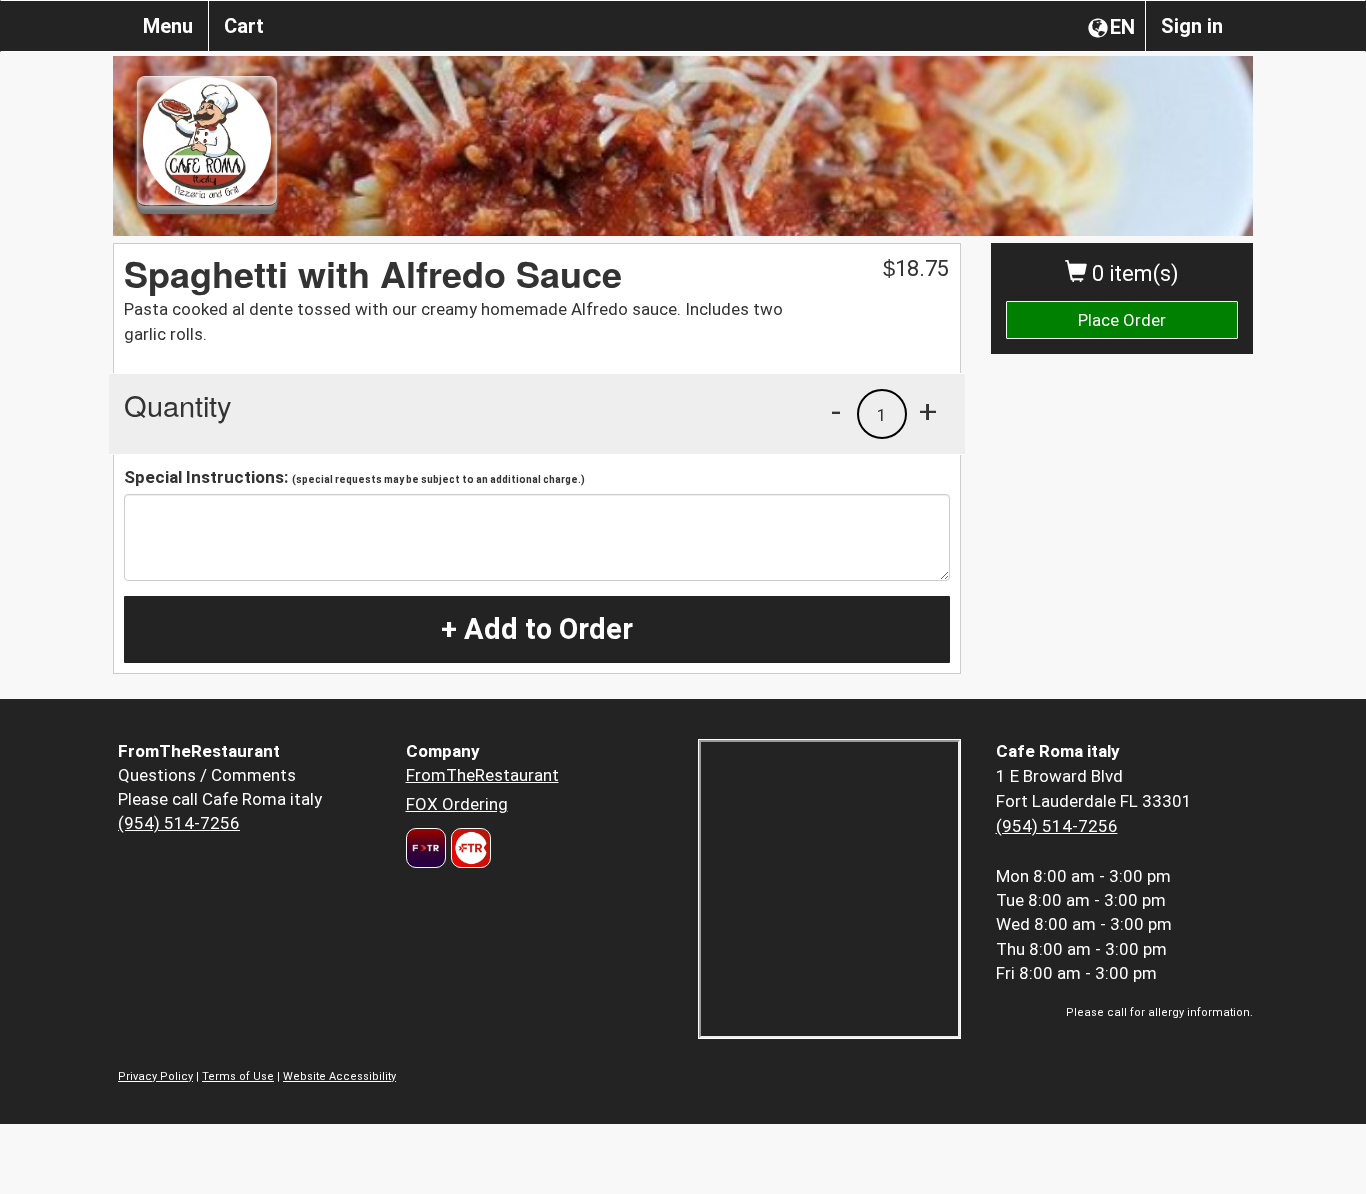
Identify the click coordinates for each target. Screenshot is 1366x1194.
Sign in (1192, 26)
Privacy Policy (155, 1076)
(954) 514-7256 (179, 823)
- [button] (836, 411)
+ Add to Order (537, 629)
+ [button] (928, 411)
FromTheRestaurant (482, 775)
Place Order (1122, 320)
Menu (168, 26)
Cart (244, 26)
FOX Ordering (457, 804)
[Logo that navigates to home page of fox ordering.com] (468, 848)
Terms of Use (238, 1076)
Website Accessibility (339, 1076)
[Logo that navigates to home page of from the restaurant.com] (426, 848)
